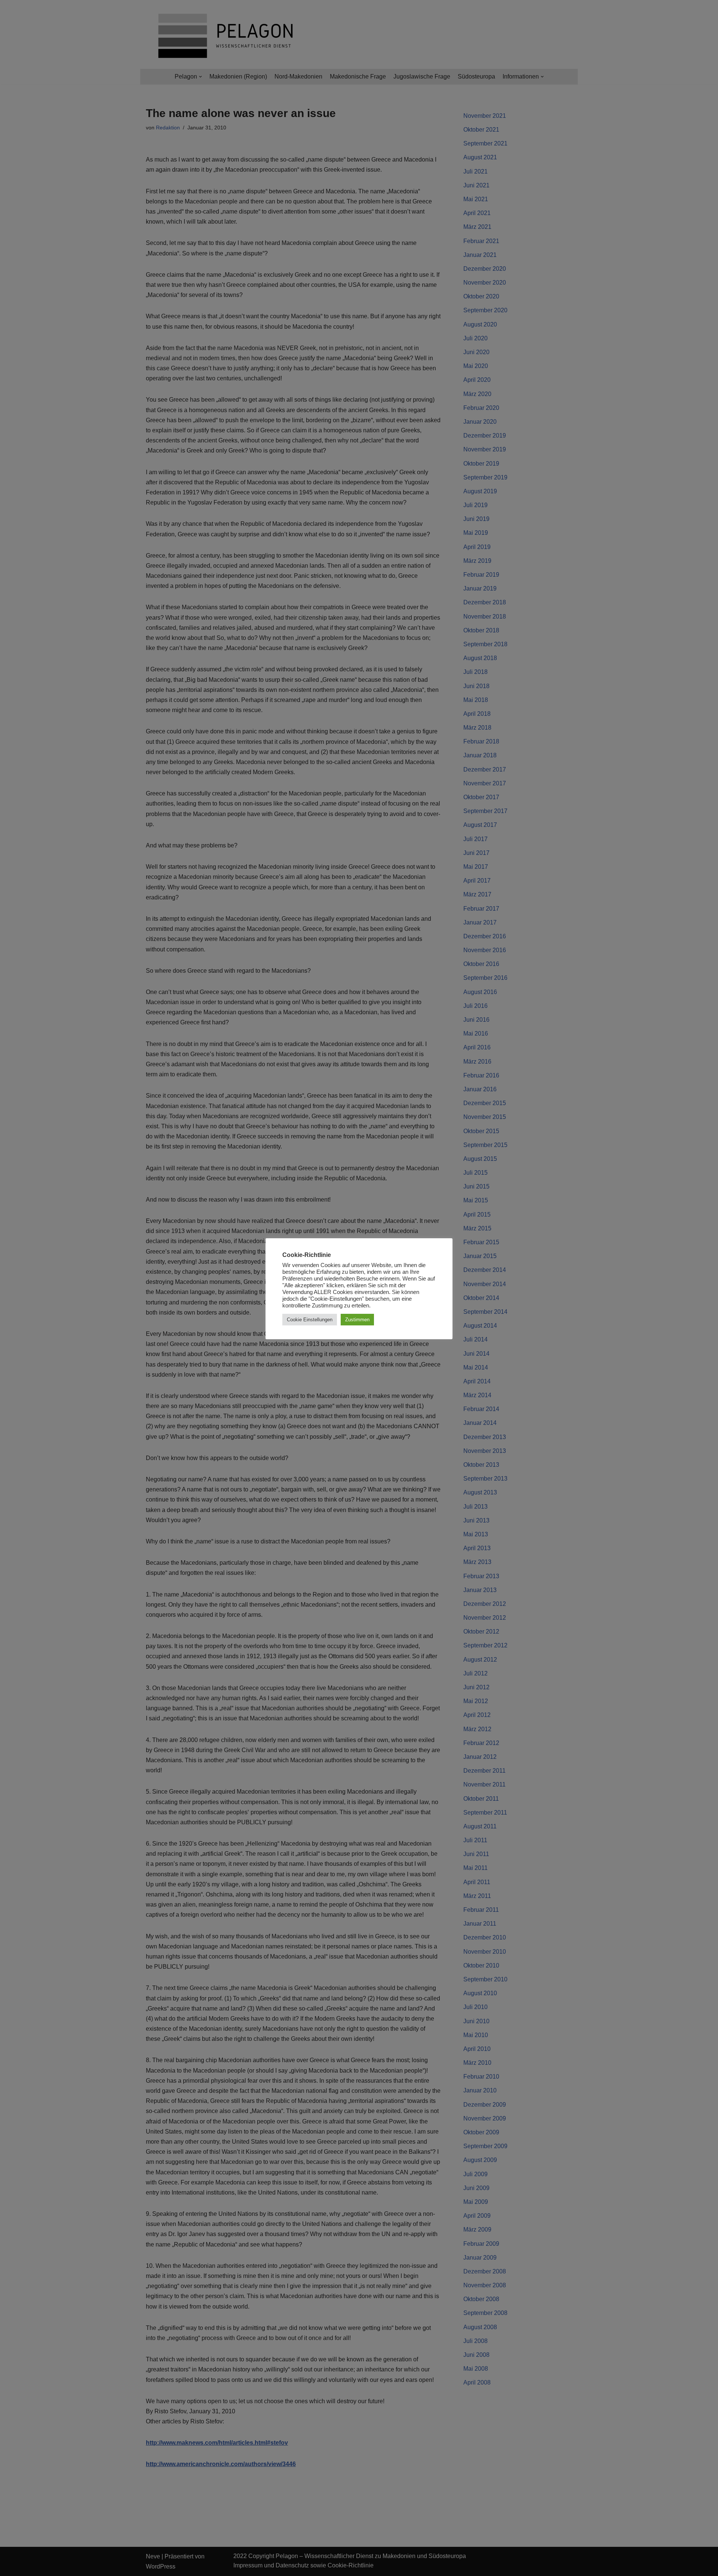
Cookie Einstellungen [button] (310, 1320)
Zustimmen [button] (357, 1320)
